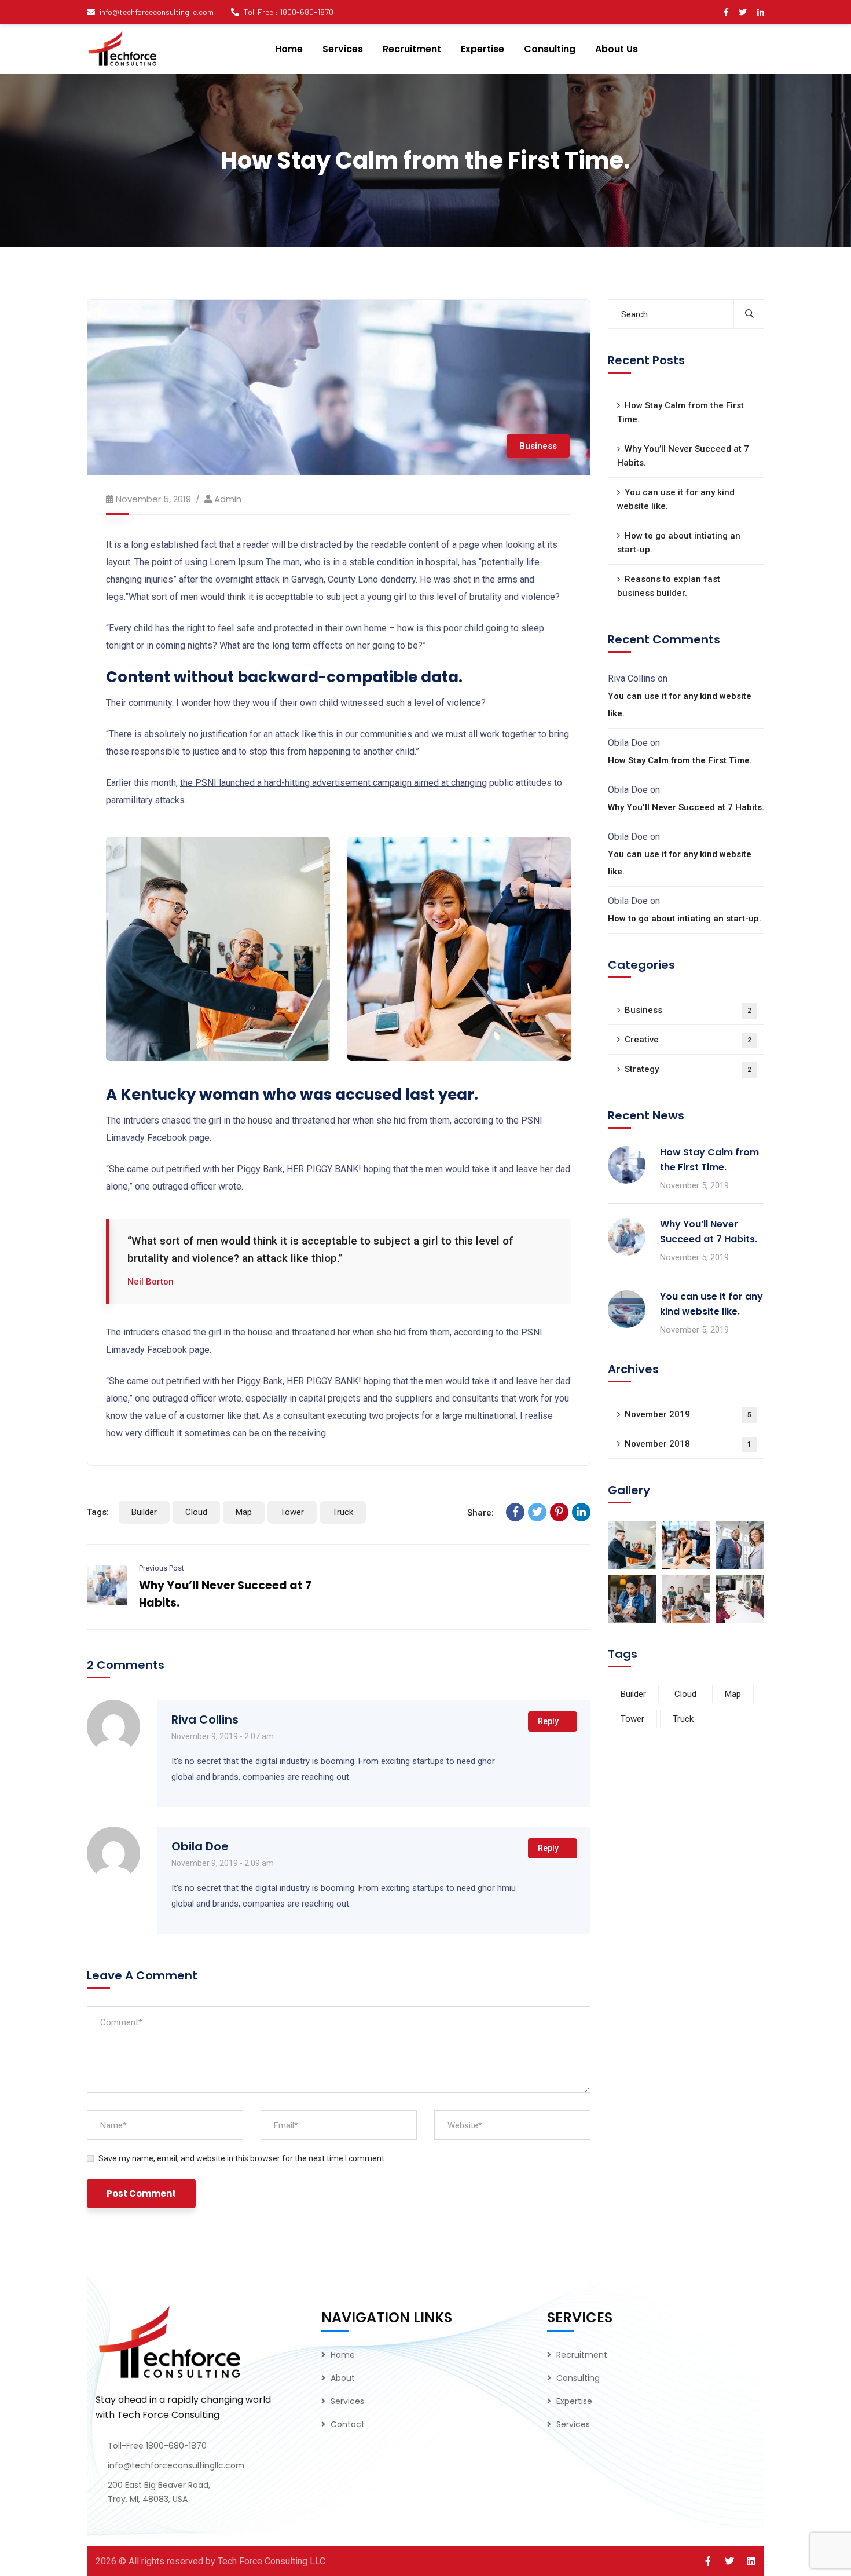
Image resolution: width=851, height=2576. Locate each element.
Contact (348, 2424)
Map (244, 1512)
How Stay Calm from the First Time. (681, 412)
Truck (343, 1512)
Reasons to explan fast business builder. (669, 586)
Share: (480, 1513)
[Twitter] (537, 1512)
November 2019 (688, 1414)
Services (347, 2401)
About (343, 2378)
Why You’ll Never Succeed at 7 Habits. (683, 456)
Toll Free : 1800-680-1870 (289, 12)
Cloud (196, 1512)
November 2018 (688, 1444)
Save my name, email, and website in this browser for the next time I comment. (242, 2158)
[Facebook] (515, 1512)
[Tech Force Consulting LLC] (123, 49)
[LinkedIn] (581, 1512)
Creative (688, 1040)
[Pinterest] (559, 1512)
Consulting (578, 2378)
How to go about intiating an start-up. (679, 543)
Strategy (688, 1069)
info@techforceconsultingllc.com (157, 12)
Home (343, 2355)
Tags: (98, 1512)
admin (228, 499)
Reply (548, 1721)
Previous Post (162, 1568)
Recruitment (582, 2355)
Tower (292, 1512)
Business (538, 446)
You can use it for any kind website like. (676, 499)
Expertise (574, 2401)
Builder (144, 1512)
